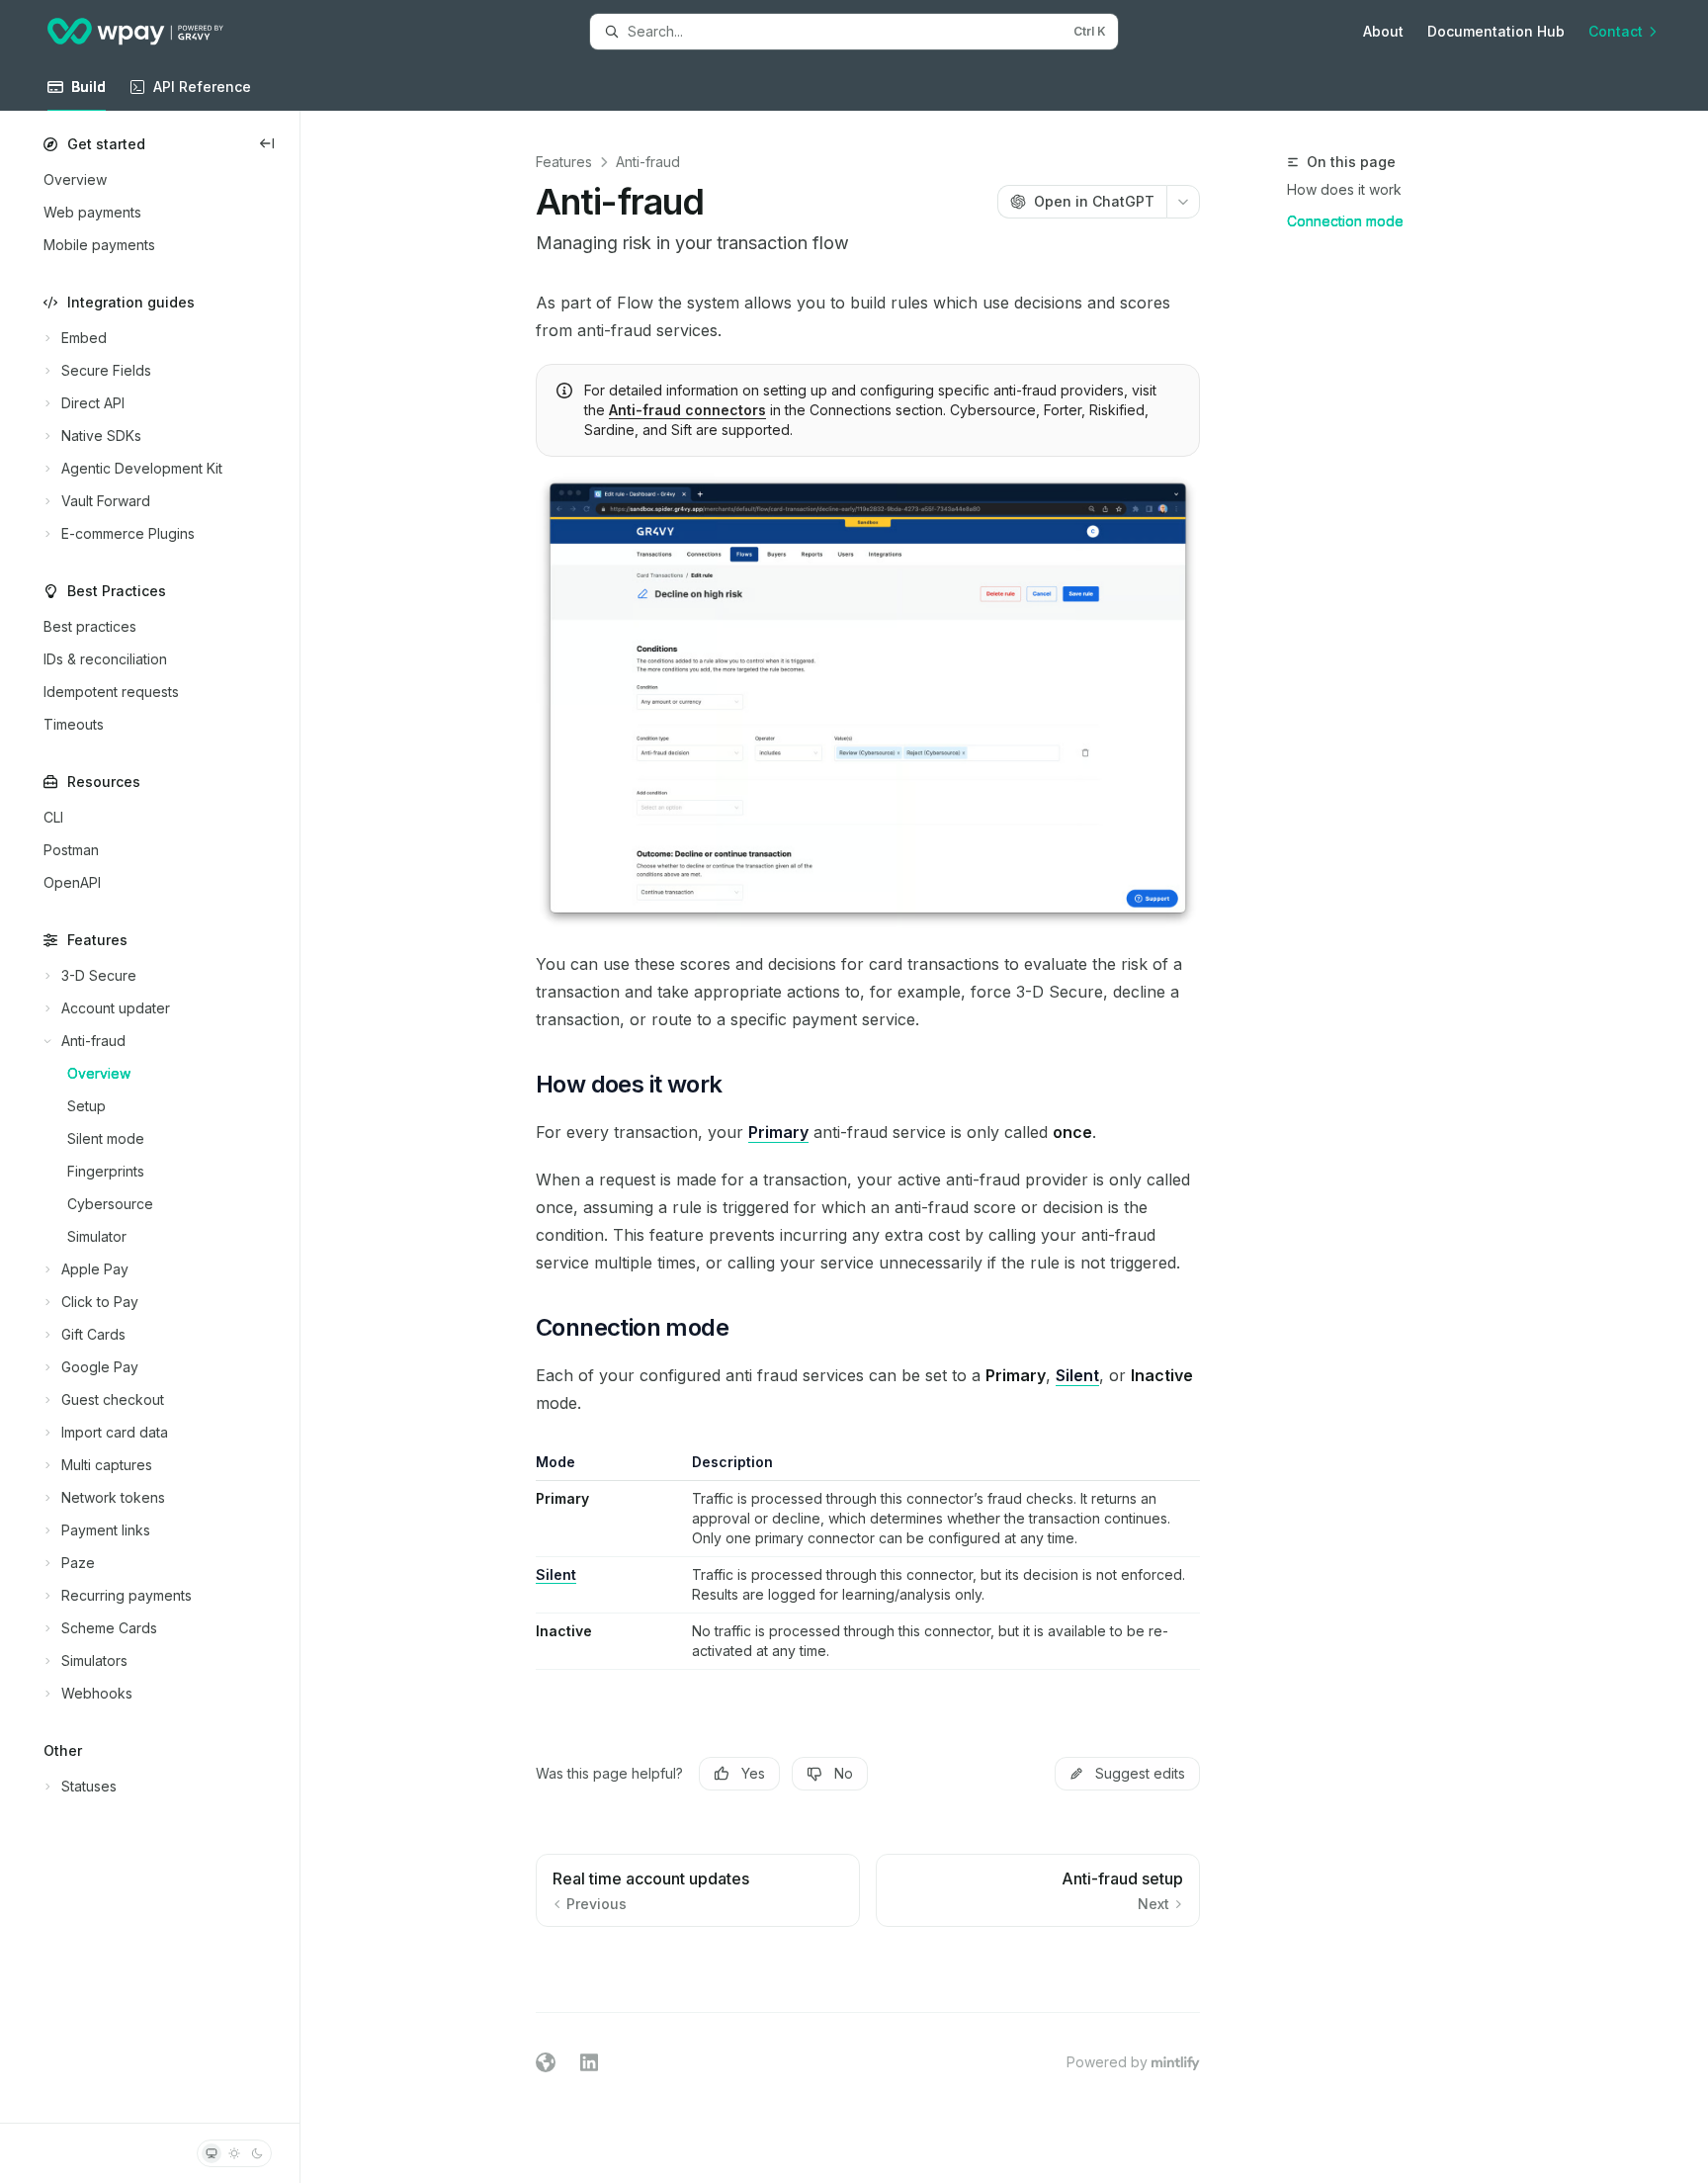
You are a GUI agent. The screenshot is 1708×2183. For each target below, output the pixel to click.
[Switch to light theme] (234, 2153)
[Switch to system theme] (212, 2153)
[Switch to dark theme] (257, 2153)
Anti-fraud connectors (687, 410)
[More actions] (1183, 202)
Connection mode (1345, 221)
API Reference (202, 87)
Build (88, 87)
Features (564, 162)
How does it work (1344, 189)
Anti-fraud (648, 162)
